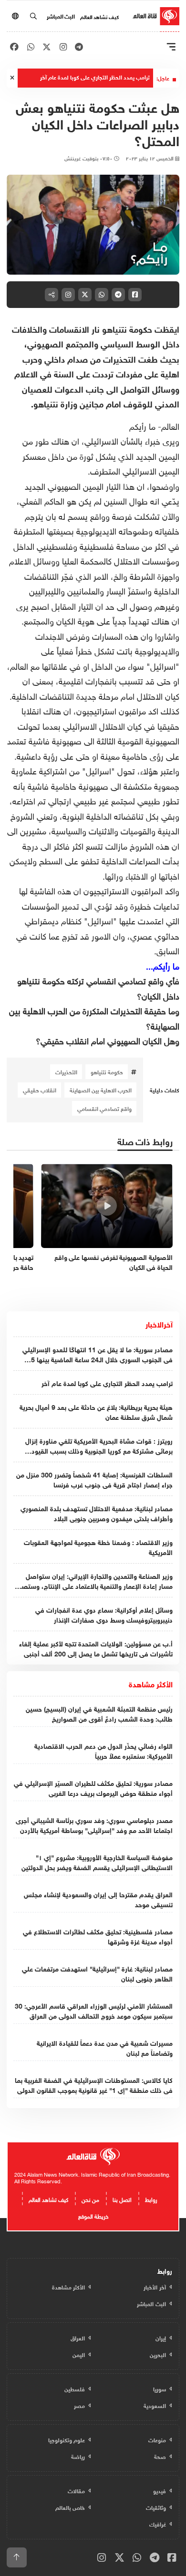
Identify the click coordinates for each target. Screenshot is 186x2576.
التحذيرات (66, 1071)
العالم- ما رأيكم (154, 425)
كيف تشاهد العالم (99, 16)
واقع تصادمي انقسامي (104, 1108)
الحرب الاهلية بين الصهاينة (101, 1090)
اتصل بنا (122, 2199)
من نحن (90, 2199)
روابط (151, 2199)
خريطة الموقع (93, 2215)
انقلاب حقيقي (40, 1090)
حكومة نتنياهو (107, 1071)
